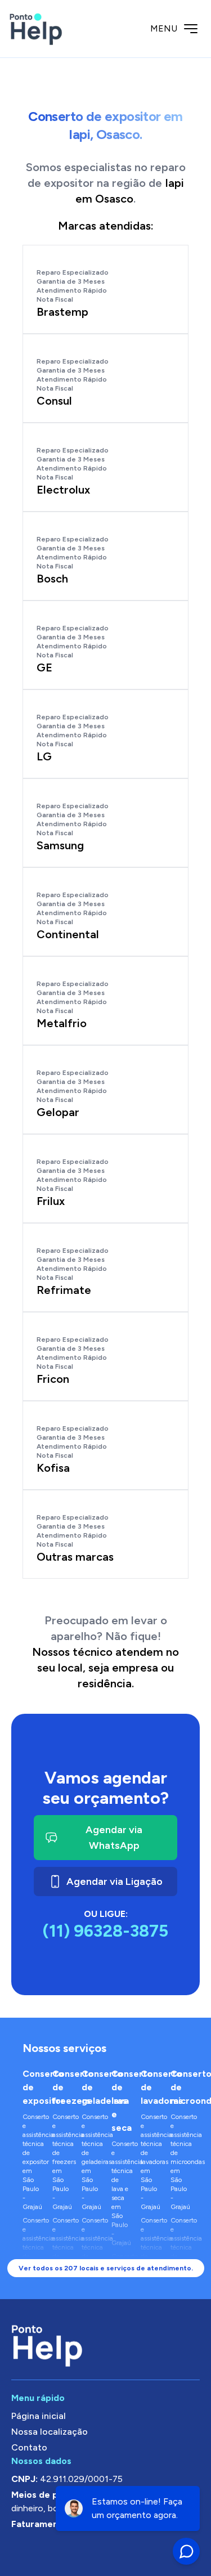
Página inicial (39, 2416)
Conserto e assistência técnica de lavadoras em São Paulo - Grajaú (150, 2162)
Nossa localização (50, 2432)
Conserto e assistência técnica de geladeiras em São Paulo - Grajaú (91, 2162)
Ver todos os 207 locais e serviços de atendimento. (106, 2268)
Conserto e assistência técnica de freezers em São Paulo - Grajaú (62, 2162)
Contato (29, 2447)
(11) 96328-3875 (105, 1931)
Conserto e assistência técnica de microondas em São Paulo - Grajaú (180, 2162)
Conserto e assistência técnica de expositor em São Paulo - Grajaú (32, 2162)
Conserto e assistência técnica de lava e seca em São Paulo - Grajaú (121, 2193)
